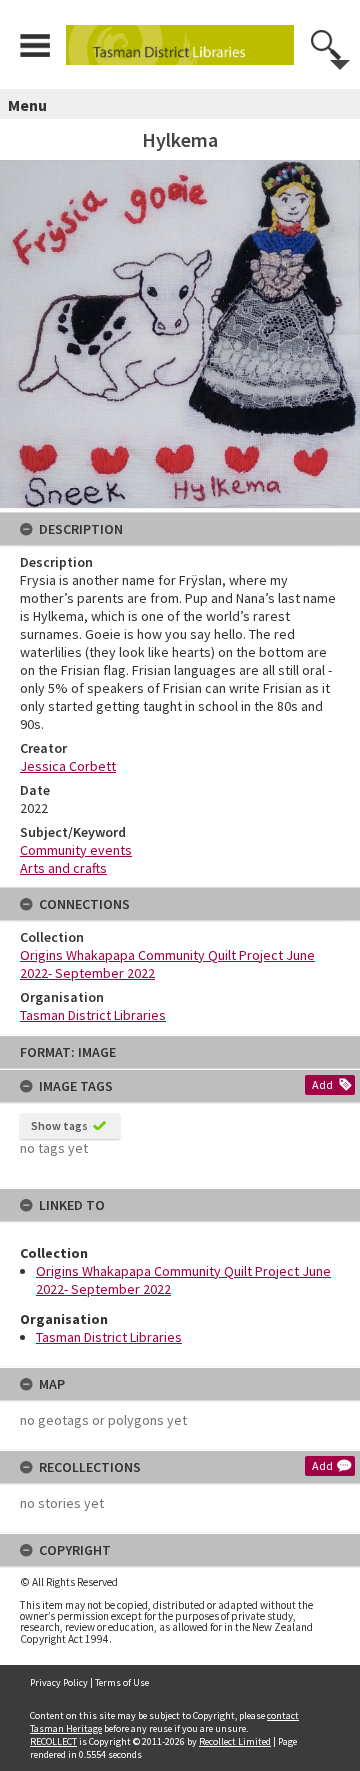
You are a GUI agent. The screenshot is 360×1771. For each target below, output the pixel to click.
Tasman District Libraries (109, 1337)
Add (322, 1084)
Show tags (59, 1125)
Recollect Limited (235, 1741)
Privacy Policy (59, 1682)
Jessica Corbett (68, 766)
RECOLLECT (53, 1741)
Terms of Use (122, 1682)
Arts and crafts (63, 868)
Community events (76, 850)
